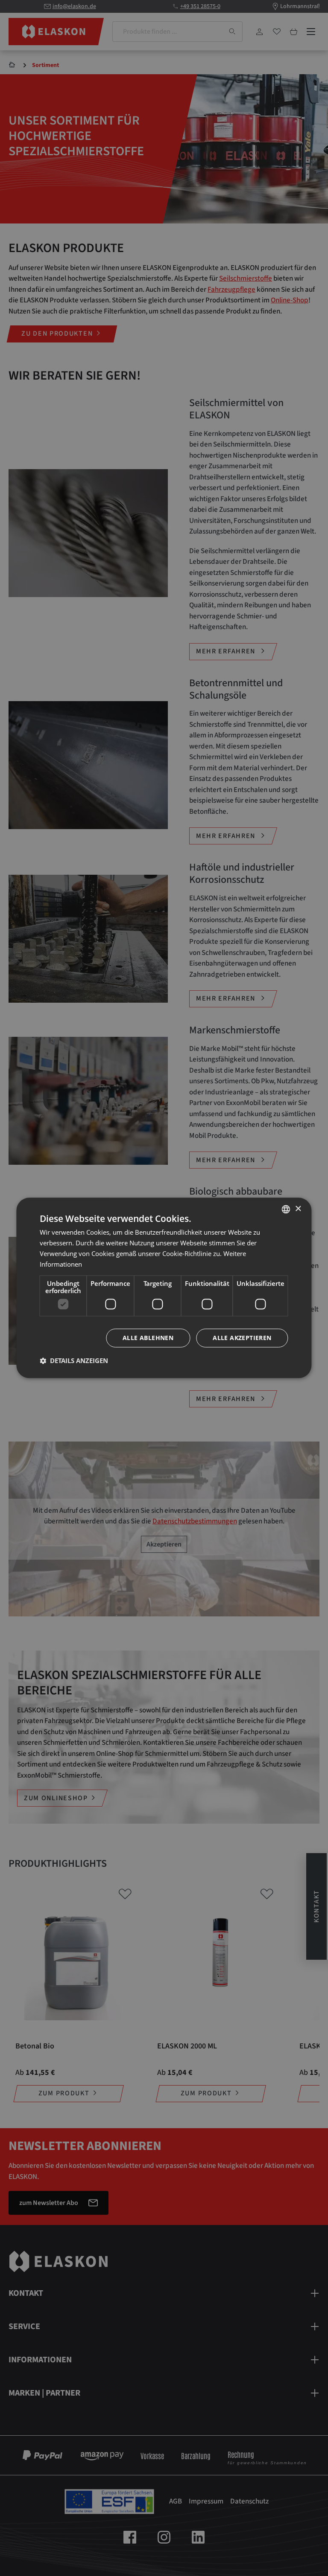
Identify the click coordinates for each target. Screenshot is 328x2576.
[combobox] (286, 1209)
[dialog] (164, 1288)
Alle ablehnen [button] (148, 1338)
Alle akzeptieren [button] (242, 1338)
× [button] (298, 1209)
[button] (74, 1361)
